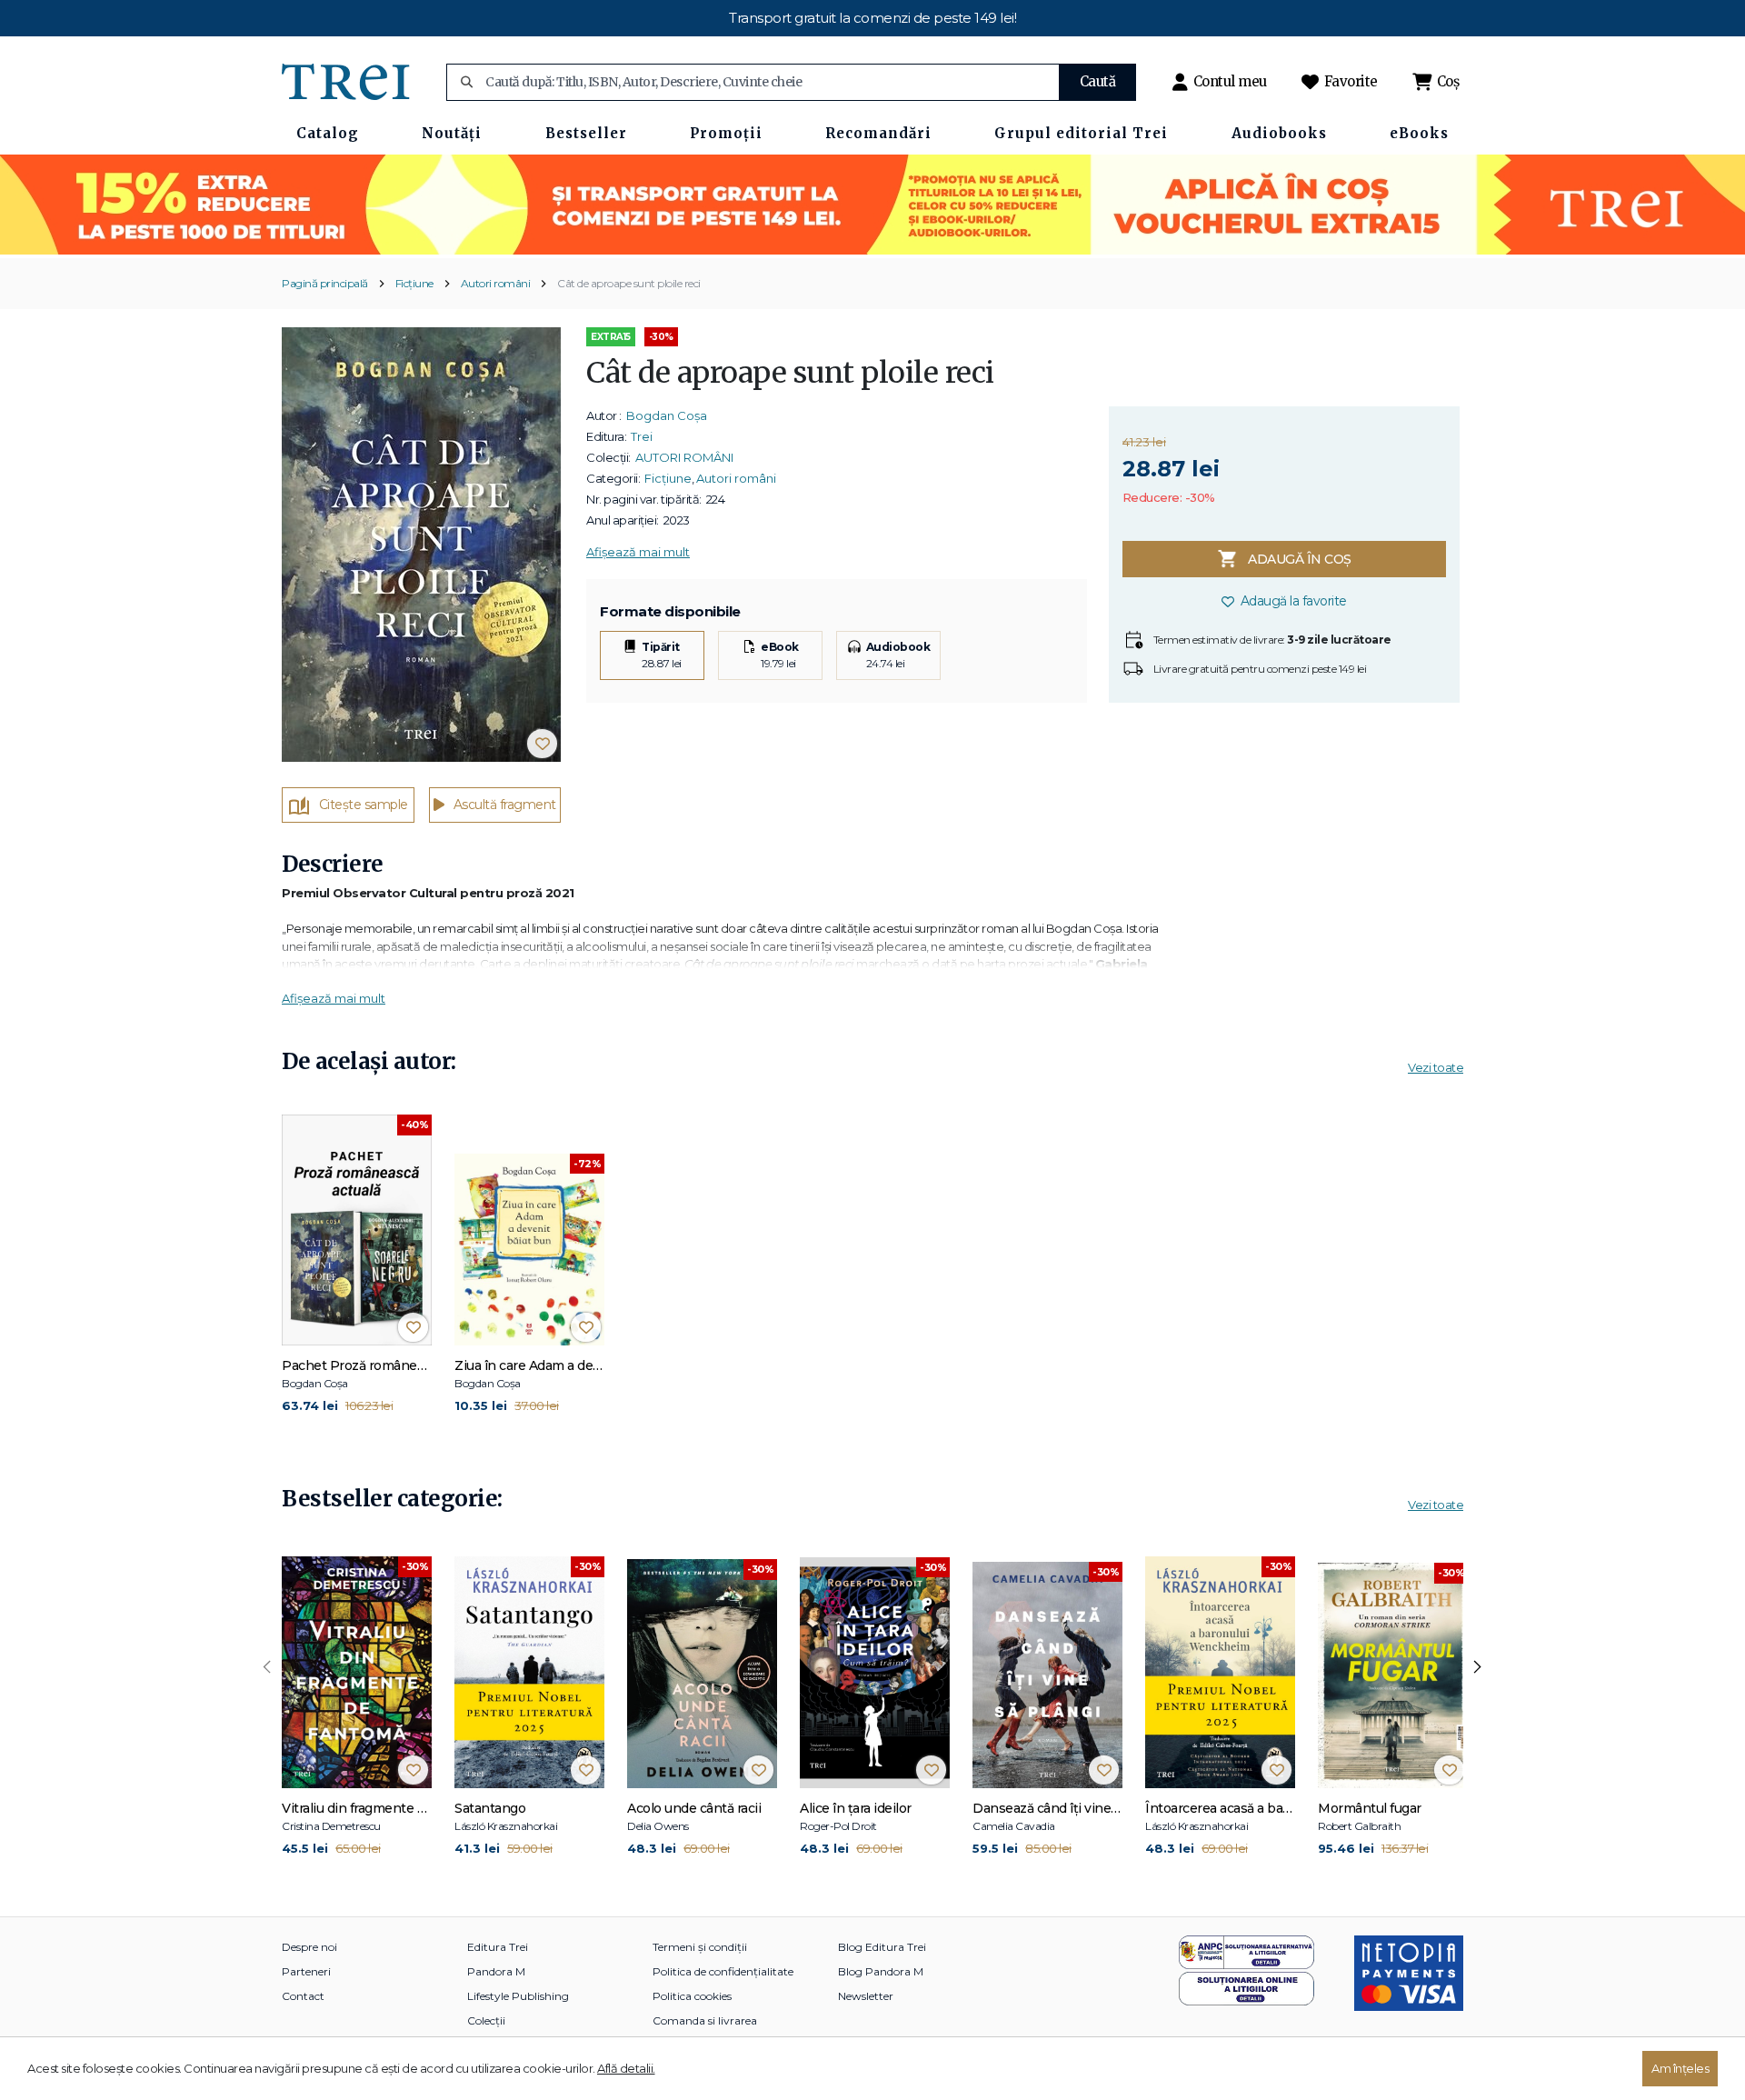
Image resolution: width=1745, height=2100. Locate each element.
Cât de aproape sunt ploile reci (629, 283)
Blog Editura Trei (882, 1947)
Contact (303, 1996)
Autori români (496, 283)
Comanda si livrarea (705, 2020)
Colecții (486, 2020)
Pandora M (496, 1971)
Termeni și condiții (700, 1947)
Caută (1098, 81)
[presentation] (267, 1667)
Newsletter (866, 1996)
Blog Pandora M (881, 1971)
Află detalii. (626, 2068)
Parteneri (306, 1971)
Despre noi (309, 1947)
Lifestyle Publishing (518, 1996)
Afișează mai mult (638, 552)
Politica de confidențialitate (723, 1971)
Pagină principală (325, 283)
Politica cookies (692, 1996)
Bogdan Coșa (667, 415)
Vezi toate (1436, 1067)
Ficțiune (414, 283)
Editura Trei (498, 1947)
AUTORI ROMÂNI (684, 457)
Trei (642, 436)
